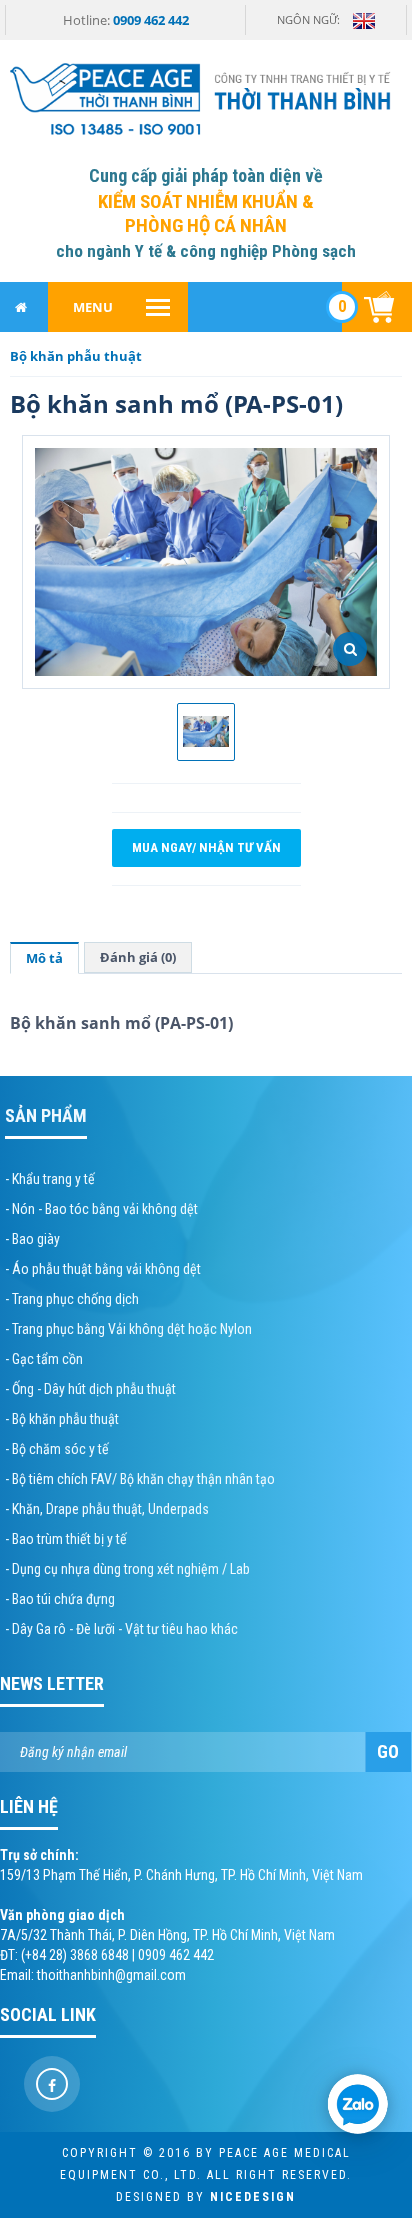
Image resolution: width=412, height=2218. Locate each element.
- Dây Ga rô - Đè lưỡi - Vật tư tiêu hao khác (121, 1629)
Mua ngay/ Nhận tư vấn (206, 847)
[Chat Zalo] (358, 2104)
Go (388, 1751)
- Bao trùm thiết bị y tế (66, 1539)
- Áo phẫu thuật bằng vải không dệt (103, 1269)
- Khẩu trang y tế (50, 1179)
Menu (93, 307)
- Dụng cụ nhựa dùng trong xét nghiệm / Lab (127, 1569)
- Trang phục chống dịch (72, 1299)
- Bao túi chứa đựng (60, 1599)
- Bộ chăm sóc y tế (57, 1449)
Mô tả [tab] (44, 958)
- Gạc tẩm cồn (44, 1359)
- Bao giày (32, 1239)
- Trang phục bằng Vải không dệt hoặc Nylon (128, 1329)
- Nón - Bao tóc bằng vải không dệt (101, 1209)
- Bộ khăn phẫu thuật (62, 1419)
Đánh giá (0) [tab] (138, 957)
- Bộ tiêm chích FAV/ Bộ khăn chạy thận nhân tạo (140, 1479)
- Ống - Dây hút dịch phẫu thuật (90, 1389)
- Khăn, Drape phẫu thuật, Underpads (107, 1509)
